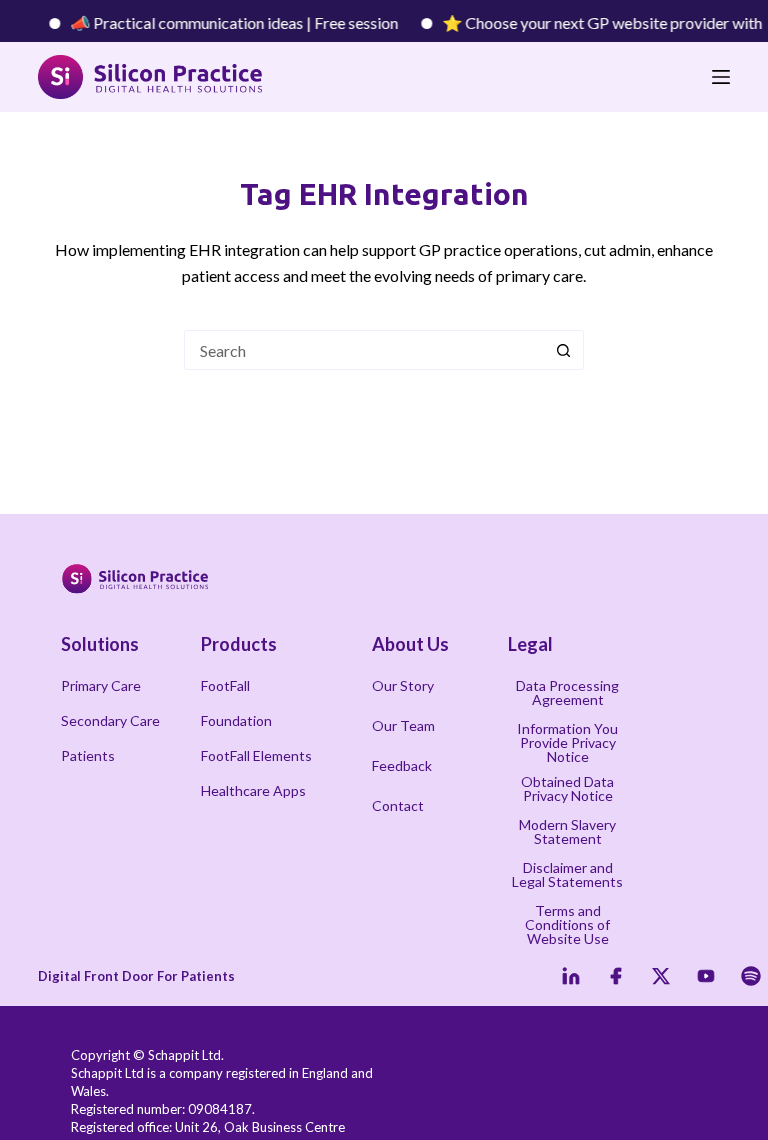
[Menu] (721, 77)
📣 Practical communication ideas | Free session (224, 22)
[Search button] (564, 350)
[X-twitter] (661, 976)
